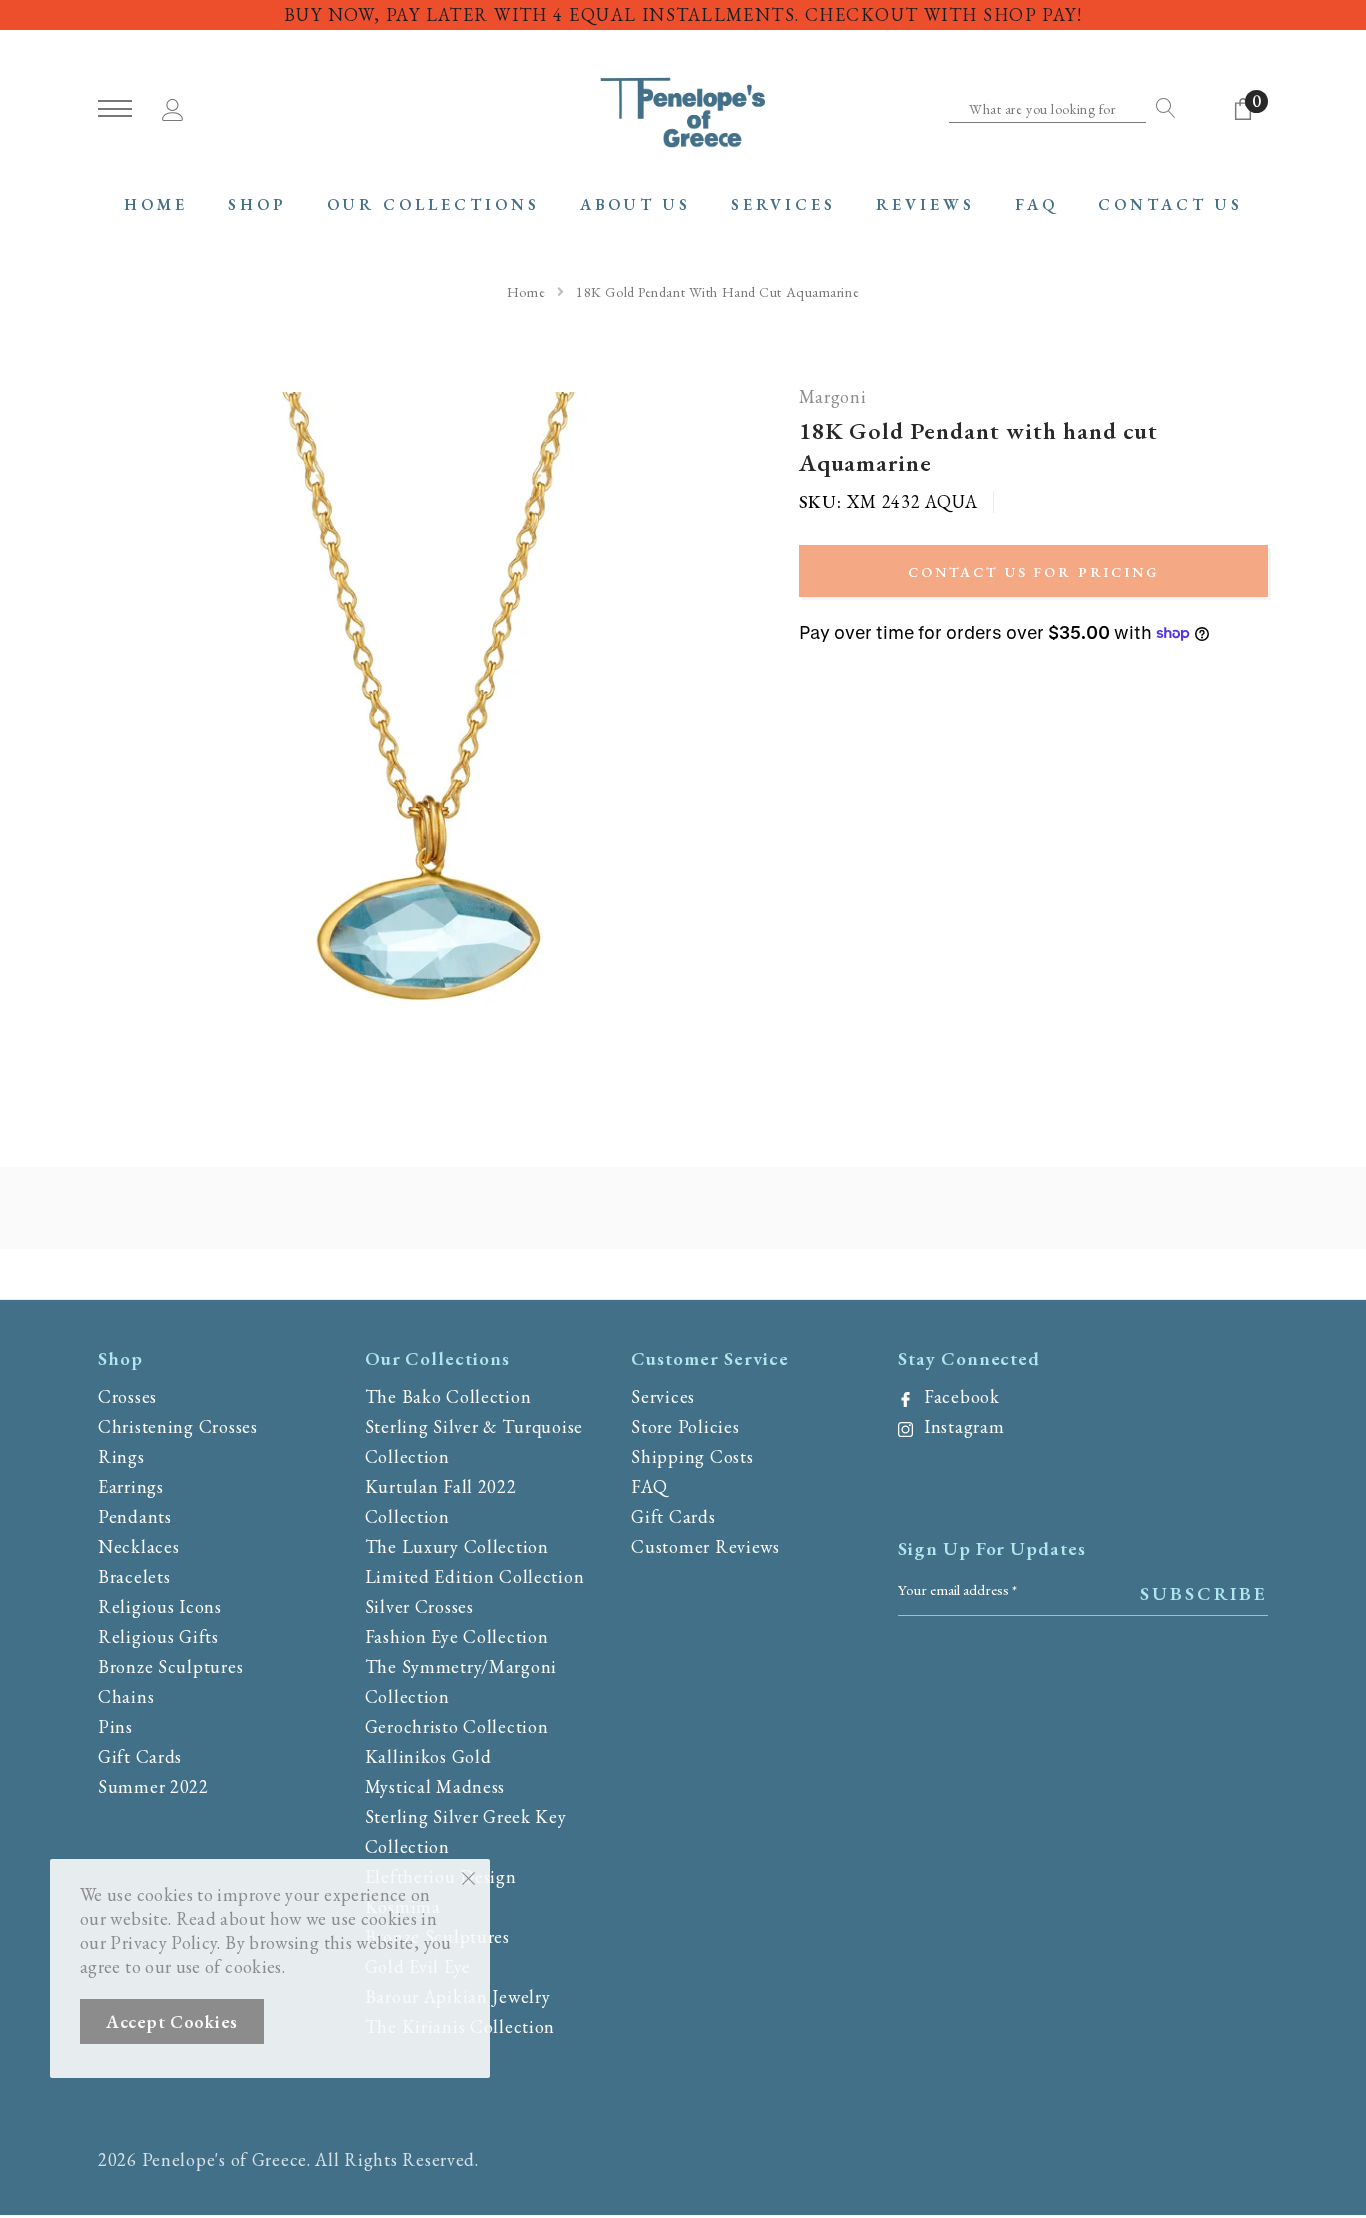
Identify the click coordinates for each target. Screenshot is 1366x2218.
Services (663, 1396)
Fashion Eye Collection (457, 1636)
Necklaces (138, 1546)
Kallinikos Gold (428, 1756)
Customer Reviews (705, 1546)
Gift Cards (140, 1756)
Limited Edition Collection (475, 1576)
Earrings (131, 1486)
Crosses (127, 1396)
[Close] (468, 1877)
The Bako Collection (448, 1396)
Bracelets (134, 1576)
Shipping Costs (692, 1456)
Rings (121, 1456)
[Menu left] (115, 109)
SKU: (820, 502)
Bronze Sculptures (170, 1666)
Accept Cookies (172, 2021)
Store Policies (685, 1426)
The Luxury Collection (457, 1546)
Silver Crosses (419, 1606)
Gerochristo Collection (457, 1726)
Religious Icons (160, 1606)
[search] (1161, 108)
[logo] (683, 110)
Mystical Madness (435, 1786)
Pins (115, 1726)
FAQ (649, 1486)
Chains (126, 1696)
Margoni (833, 397)
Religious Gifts (158, 1636)
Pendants (135, 1516)
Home (526, 292)
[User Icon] (173, 106)
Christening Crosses (178, 1426)
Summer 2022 (153, 1786)
